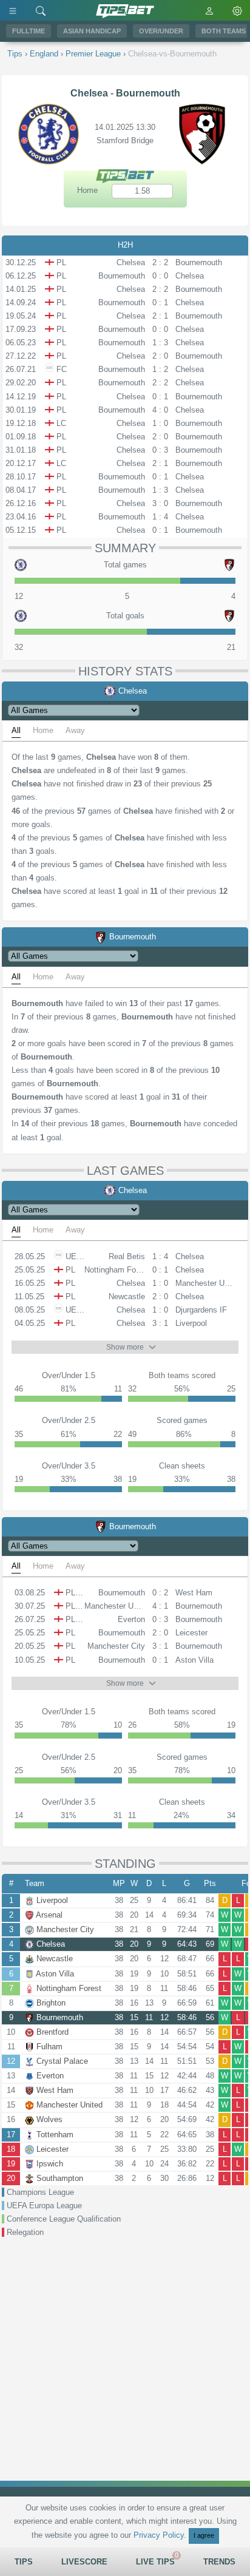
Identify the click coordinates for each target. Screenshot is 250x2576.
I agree (204, 2535)
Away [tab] (75, 730)
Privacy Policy (159, 2535)
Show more (125, 1347)
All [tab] (16, 730)
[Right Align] (41, 10)
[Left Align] (13, 10)
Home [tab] (43, 730)
